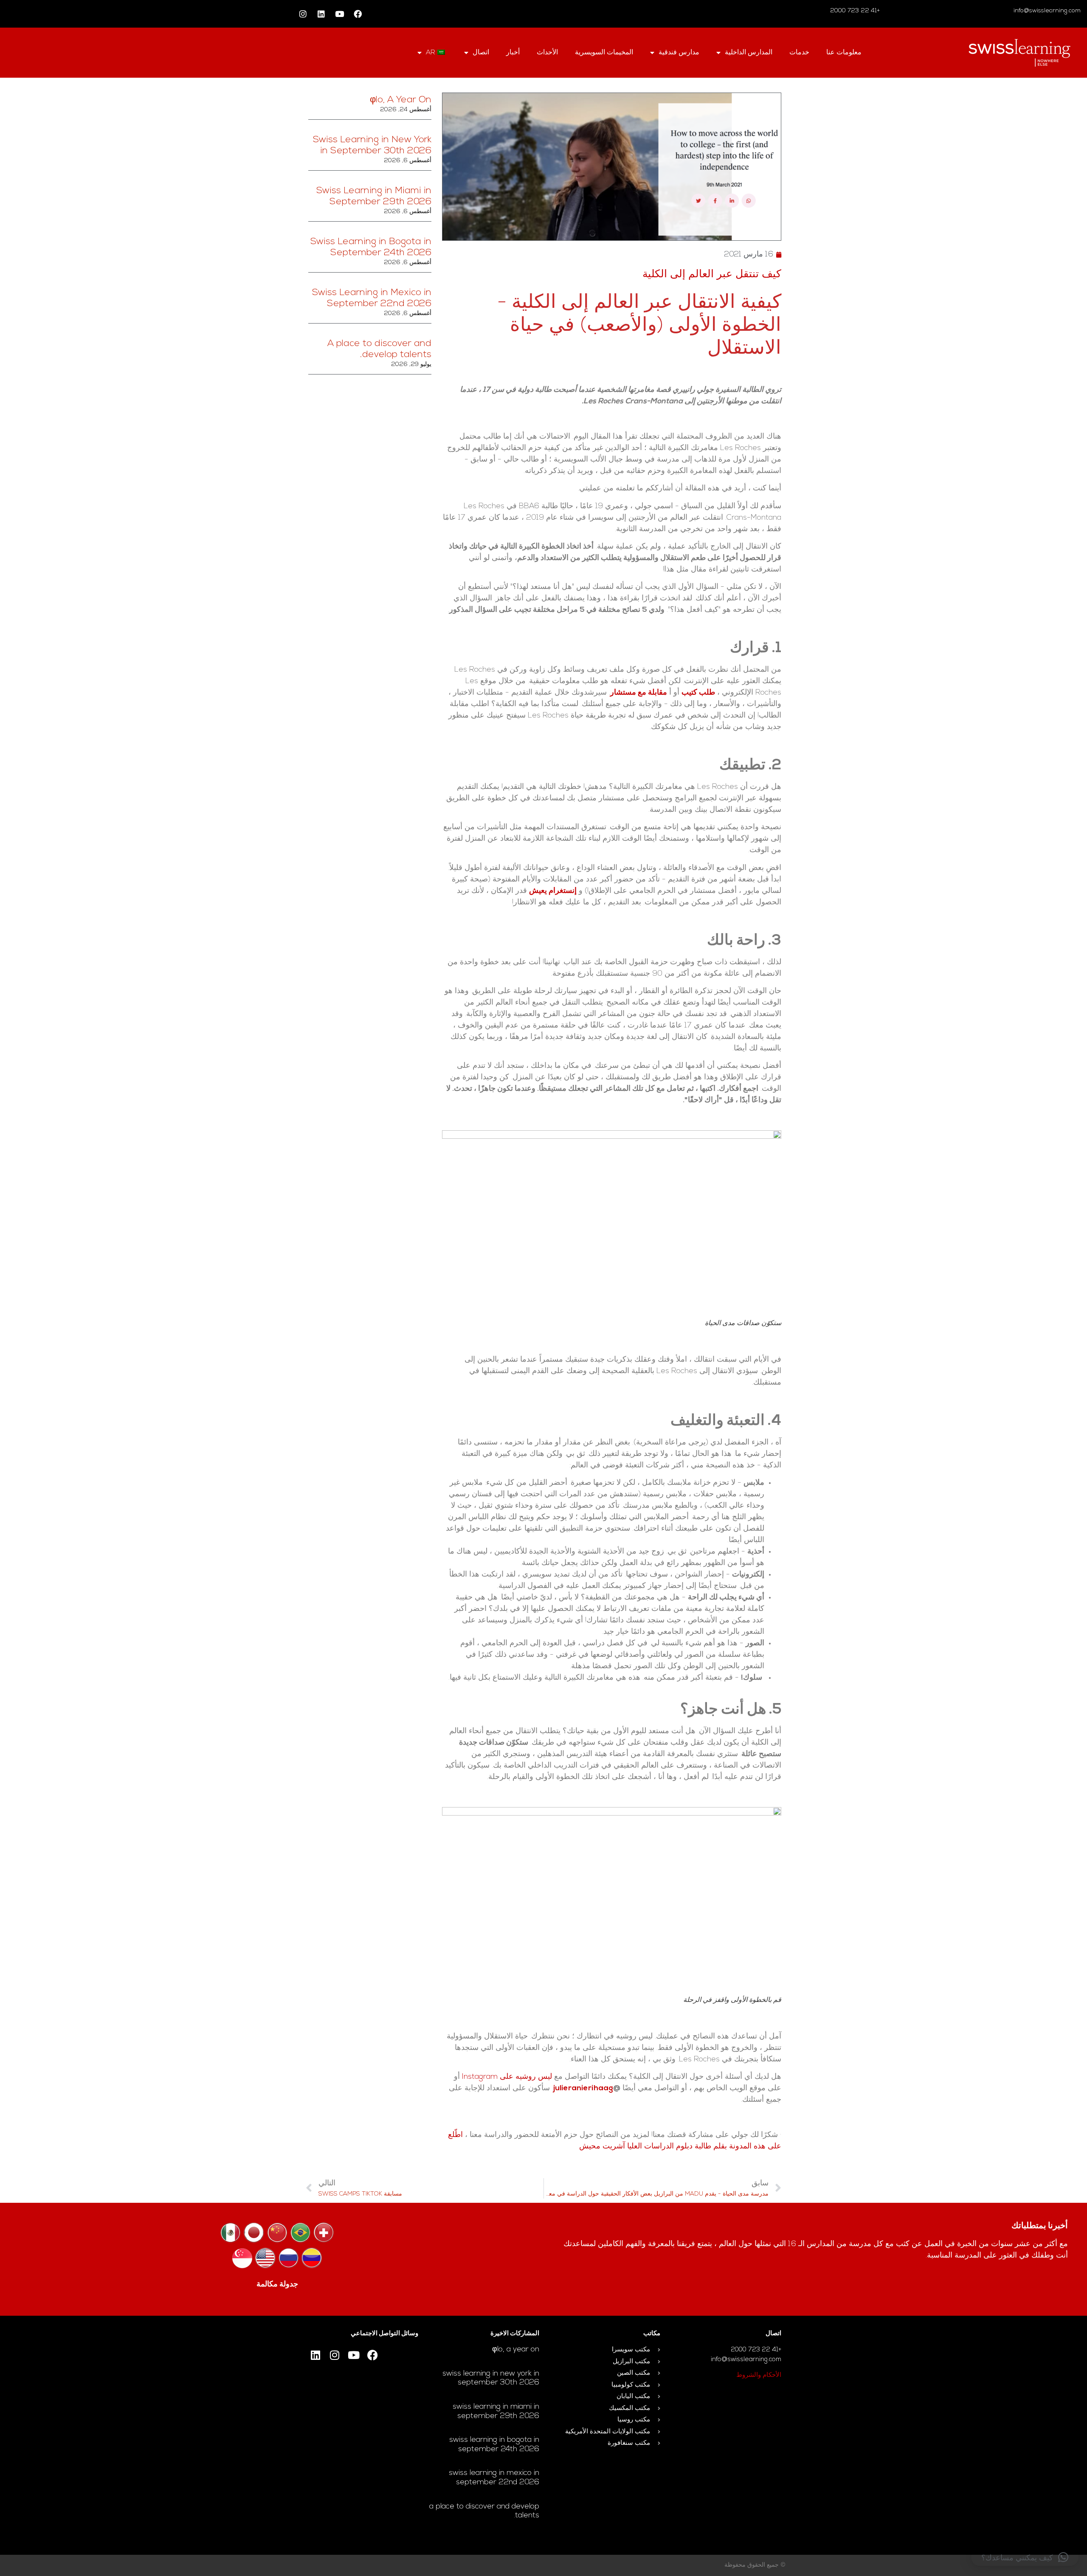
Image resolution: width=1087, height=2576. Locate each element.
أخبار (513, 53)
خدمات (799, 53)
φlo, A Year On (401, 100)
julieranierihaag (583, 2089)
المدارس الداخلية (749, 53)
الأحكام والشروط (759, 2375)
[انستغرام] (303, 14)
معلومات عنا (844, 53)
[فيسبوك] (358, 14)
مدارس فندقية (679, 53)
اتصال (481, 53)
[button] (1025, 2557)
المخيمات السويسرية (604, 53)
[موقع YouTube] (340, 14)
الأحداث (547, 53)
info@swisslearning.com (1047, 11)
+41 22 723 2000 (856, 11)
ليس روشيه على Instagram (507, 2077)
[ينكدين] (321, 14)
